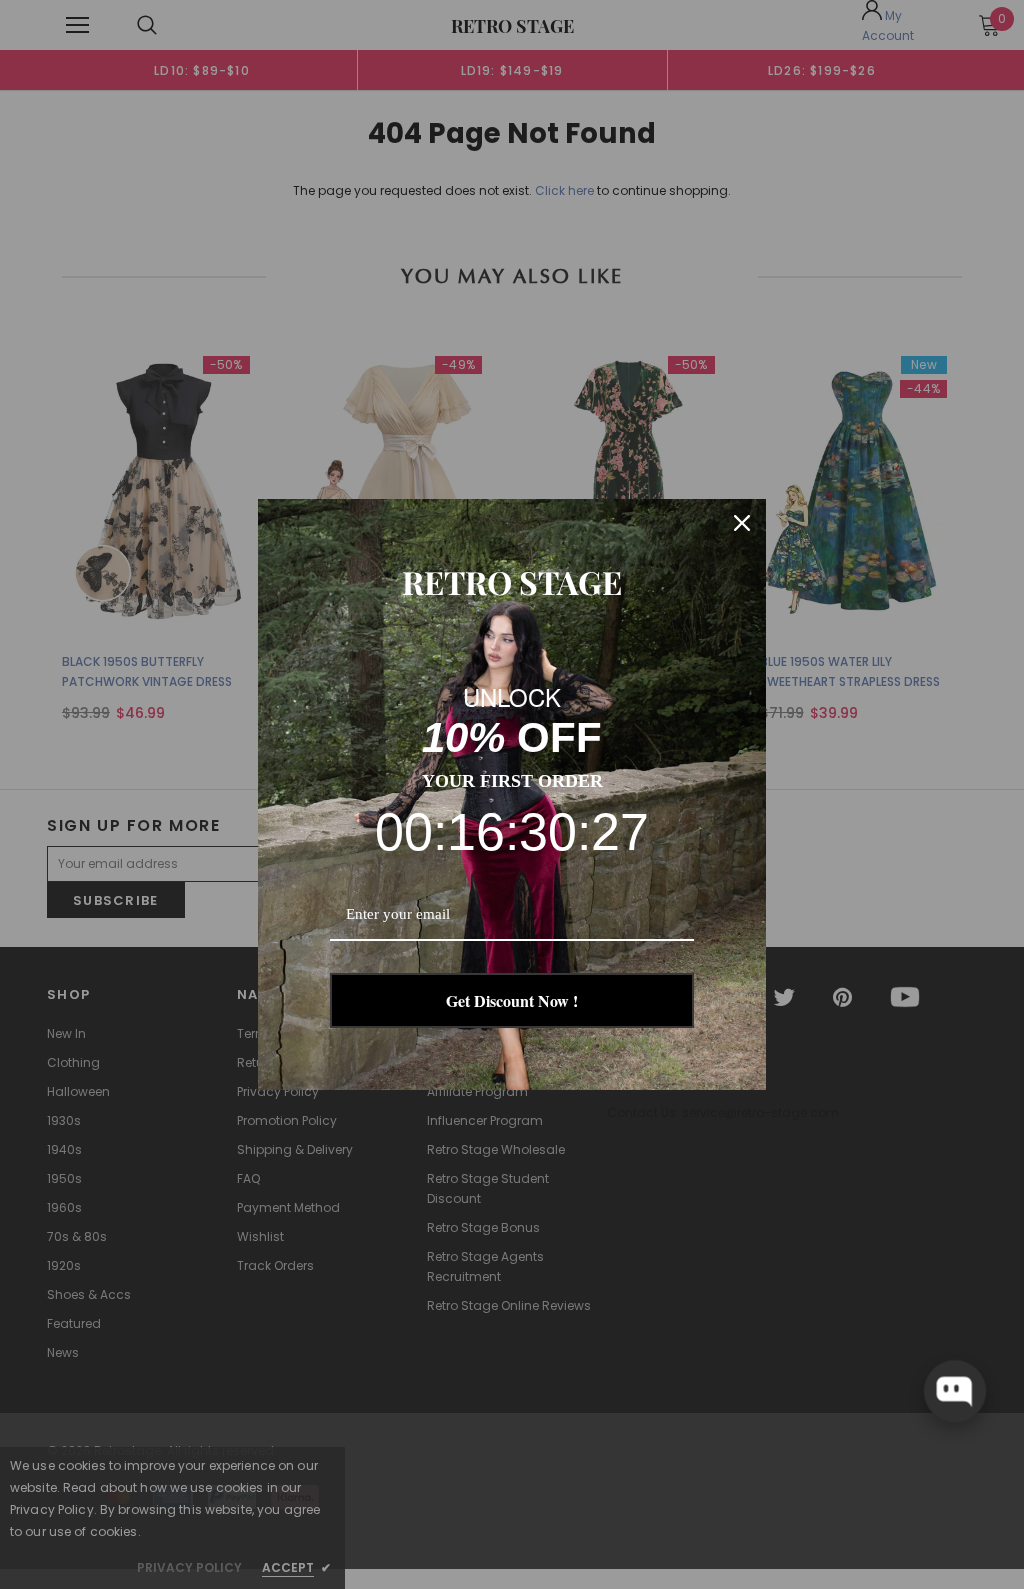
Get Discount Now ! (512, 1000)
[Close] (742, 523)
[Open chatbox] (955, 1391)
